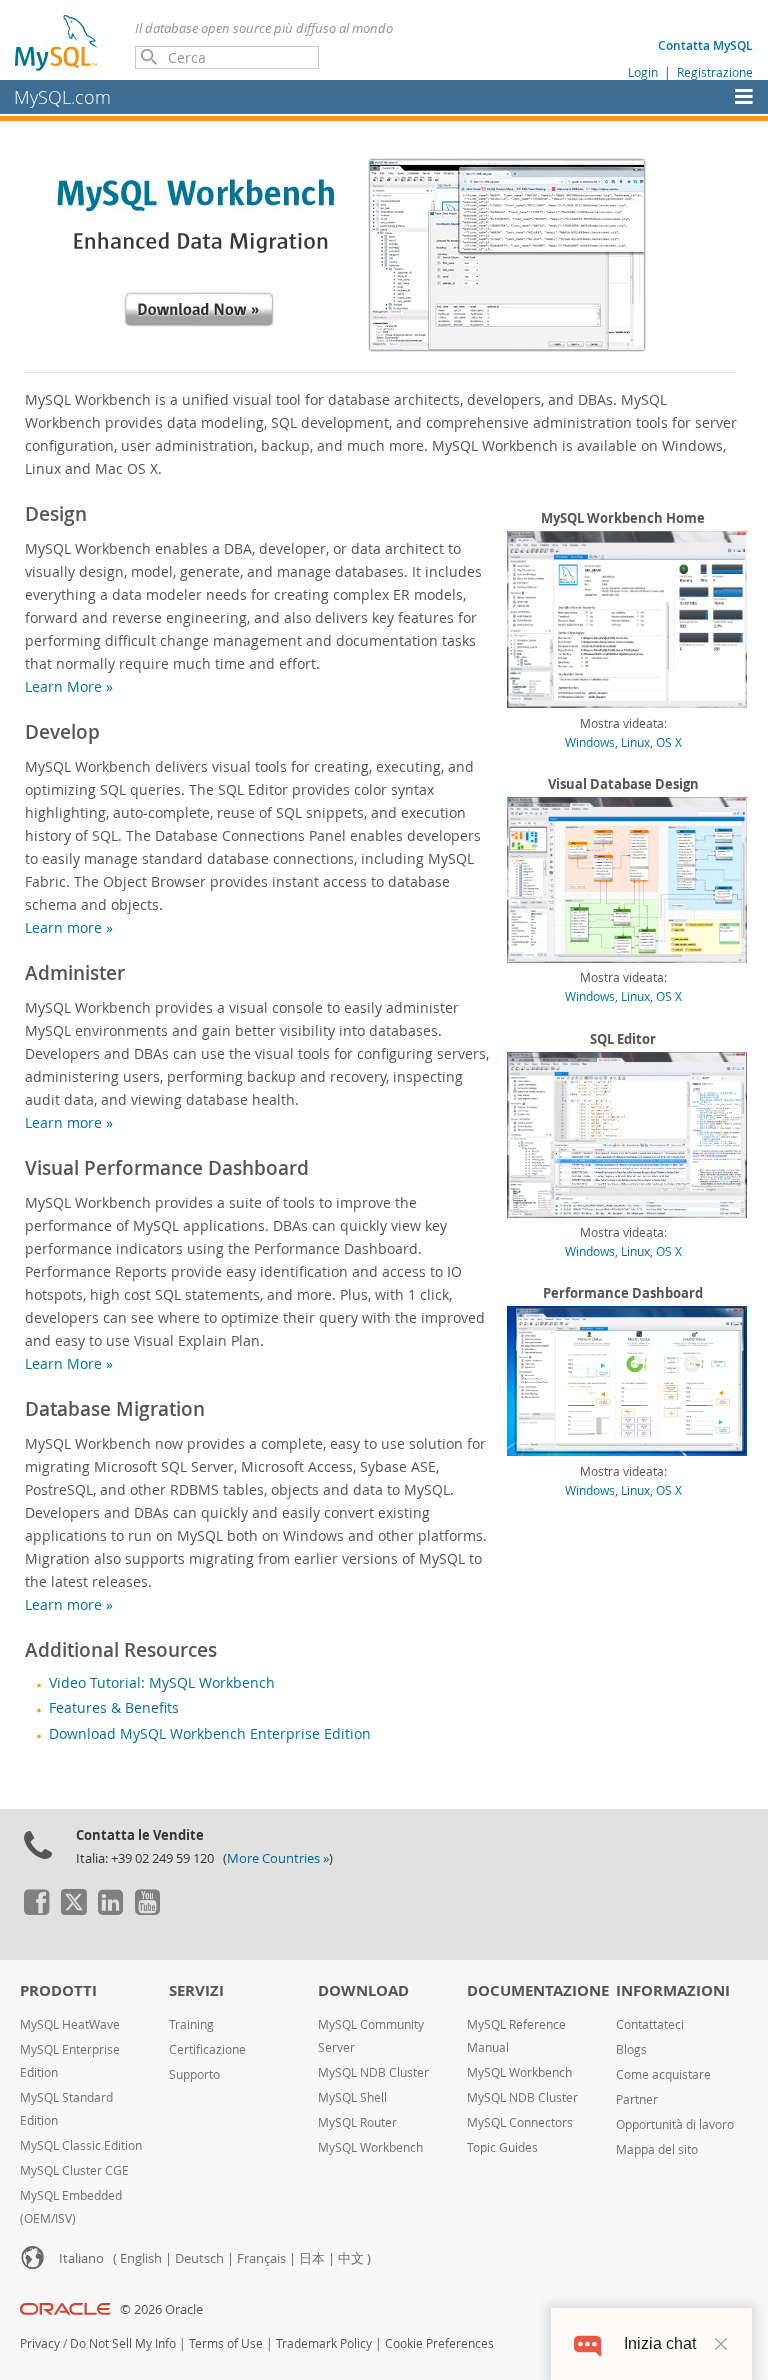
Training (191, 2024)
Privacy (40, 2343)
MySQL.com (62, 97)
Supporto (194, 2074)
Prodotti (58, 1990)
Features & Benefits (114, 1708)
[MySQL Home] (57, 42)
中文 (351, 2258)
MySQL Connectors (520, 2122)
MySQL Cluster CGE (74, 2170)
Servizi (196, 1990)
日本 (312, 2258)
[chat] (587, 2343)
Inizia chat (660, 2343)
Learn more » (69, 927)
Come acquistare (663, 2074)
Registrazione (715, 72)
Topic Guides (502, 2147)
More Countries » (278, 1858)
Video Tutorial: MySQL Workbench (162, 1683)
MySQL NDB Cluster (373, 2072)
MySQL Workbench (370, 2147)
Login (643, 72)
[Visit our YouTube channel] (147, 1910)
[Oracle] (65, 2309)
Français (261, 2258)
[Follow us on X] (73, 1910)
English (141, 2258)
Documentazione (538, 1990)
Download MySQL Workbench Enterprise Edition (210, 1734)
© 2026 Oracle (161, 2309)
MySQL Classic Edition (81, 2145)
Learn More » (69, 686)
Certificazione (207, 2049)
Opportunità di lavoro (675, 2124)
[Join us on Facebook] (36, 1910)
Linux (635, 742)
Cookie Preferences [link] (439, 2343)
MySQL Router (357, 2122)
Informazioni (673, 1990)
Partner (637, 2099)
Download (363, 1990)
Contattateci (650, 2024)
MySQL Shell (352, 2097)
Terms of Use (226, 2343)
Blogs (631, 2049)
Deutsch (199, 2258)
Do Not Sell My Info (123, 2343)
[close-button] (721, 2344)
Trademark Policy (324, 2343)
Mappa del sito (657, 2149)
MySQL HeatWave (70, 2024)
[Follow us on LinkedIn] (110, 1910)
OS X (669, 742)
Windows (590, 742)
